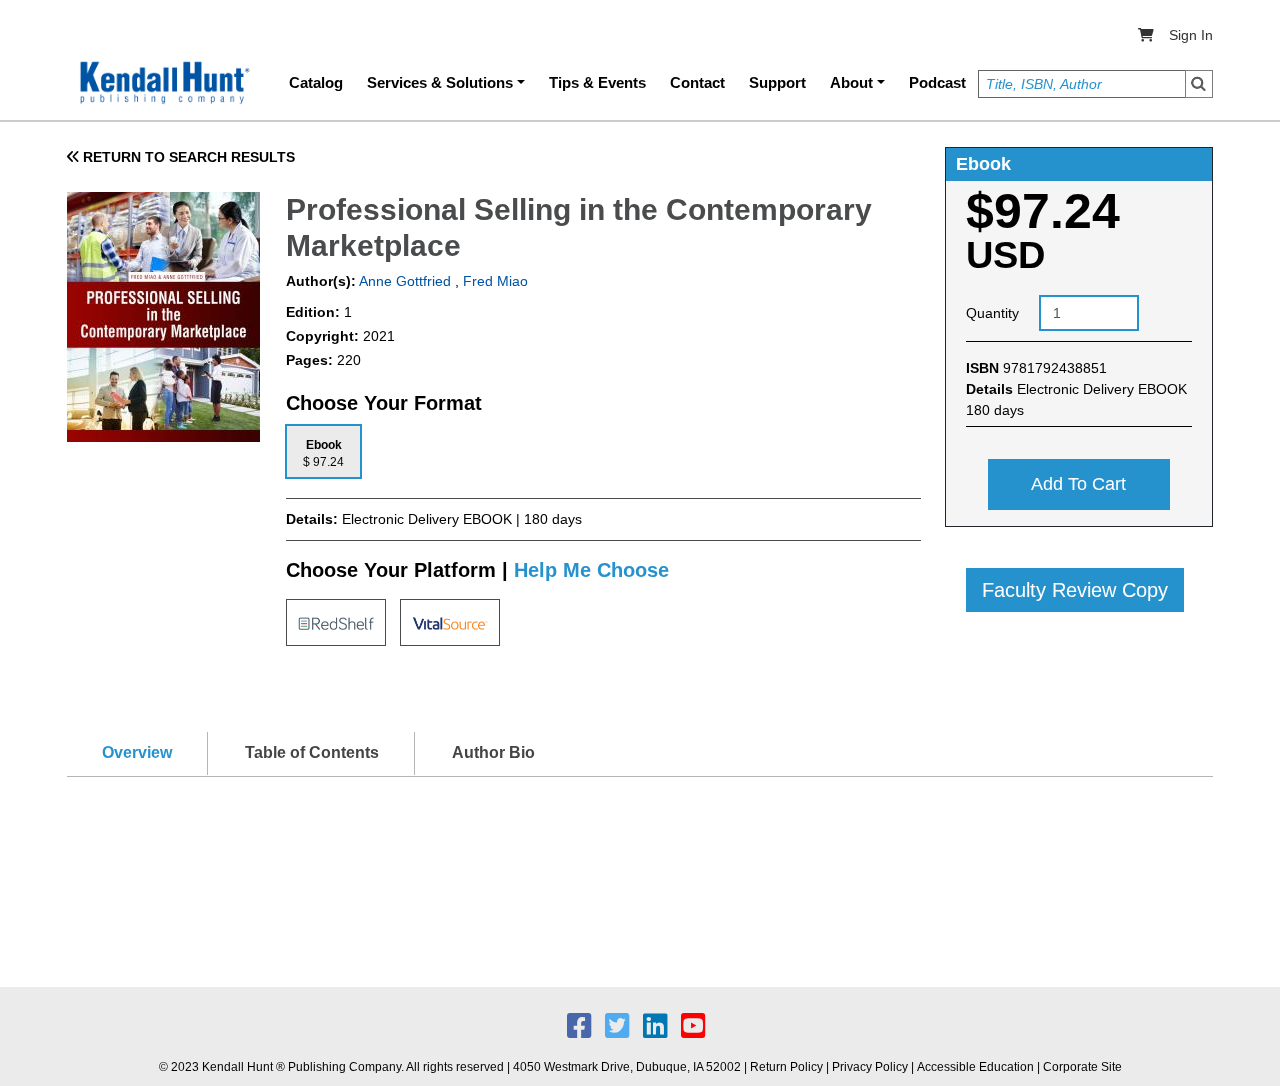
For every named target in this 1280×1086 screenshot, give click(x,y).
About (851, 82)
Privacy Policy (870, 1067)
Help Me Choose (591, 570)
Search (1199, 84)
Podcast (937, 82)
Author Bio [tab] (493, 752)
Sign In (1191, 35)
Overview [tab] (137, 752)
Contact (697, 82)
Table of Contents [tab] (312, 752)
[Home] (163, 83)
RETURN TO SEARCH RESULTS (187, 157)
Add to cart (1078, 484)
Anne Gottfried (403, 281)
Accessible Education (975, 1067)
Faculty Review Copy (1075, 590)
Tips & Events (597, 82)
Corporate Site (1082, 1067)
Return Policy (786, 1067)
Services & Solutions (440, 82)
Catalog (316, 82)
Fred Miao (495, 281)
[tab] (323, 451)
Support (777, 82)
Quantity (992, 313)
